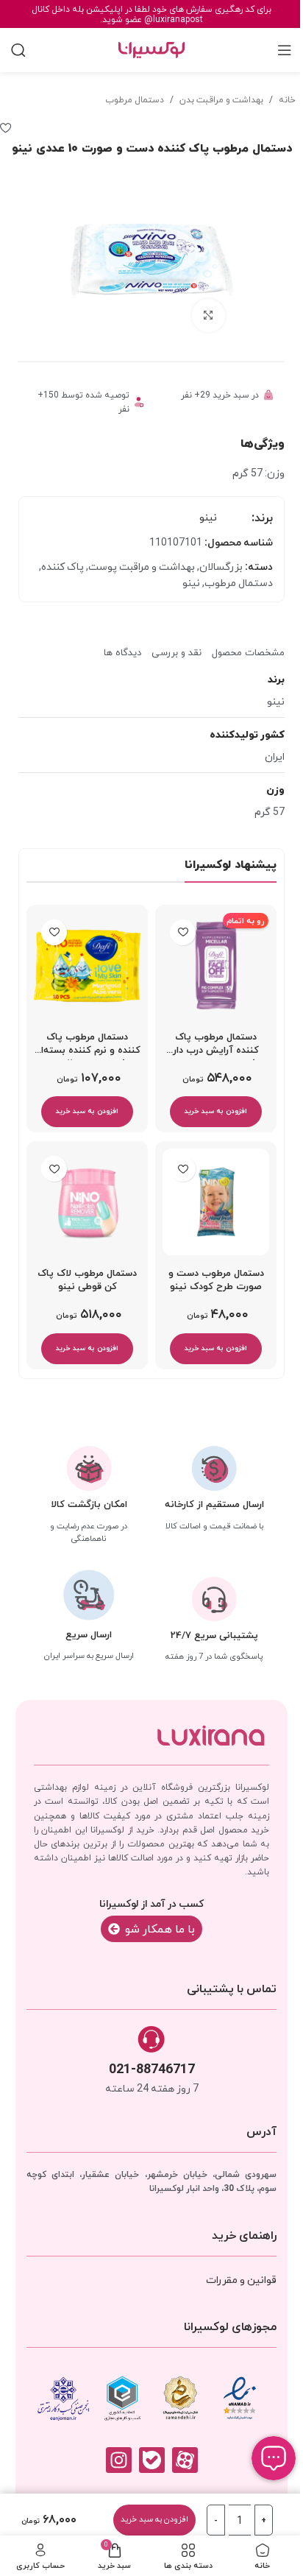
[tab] (248, 647)
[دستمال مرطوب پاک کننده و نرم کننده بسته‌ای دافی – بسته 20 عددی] (87, 966)
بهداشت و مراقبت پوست (142, 566)
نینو (208, 517)
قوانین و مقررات (241, 2279)
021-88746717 (152, 2068)
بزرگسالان (221, 566)
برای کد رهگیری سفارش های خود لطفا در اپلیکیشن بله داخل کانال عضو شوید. (151, 14)
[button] (216, 1112)
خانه (287, 99)
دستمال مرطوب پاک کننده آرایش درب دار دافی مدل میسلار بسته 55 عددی (216, 1048)
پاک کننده (63, 566)
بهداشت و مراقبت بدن (221, 99)
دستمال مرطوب (135, 99)
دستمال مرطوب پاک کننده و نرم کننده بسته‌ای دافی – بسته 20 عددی (87, 1048)
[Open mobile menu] (285, 50)
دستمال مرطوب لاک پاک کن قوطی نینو (87, 1280)
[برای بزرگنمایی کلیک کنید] (208, 315)
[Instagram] (119, 2460)
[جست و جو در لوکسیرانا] (18, 50)
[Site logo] (151, 49)
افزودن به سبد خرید (154, 2519)
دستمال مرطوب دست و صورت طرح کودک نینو (216, 1280)
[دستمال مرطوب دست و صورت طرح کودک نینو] (216, 1202)
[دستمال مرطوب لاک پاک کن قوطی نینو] (87, 1202)
